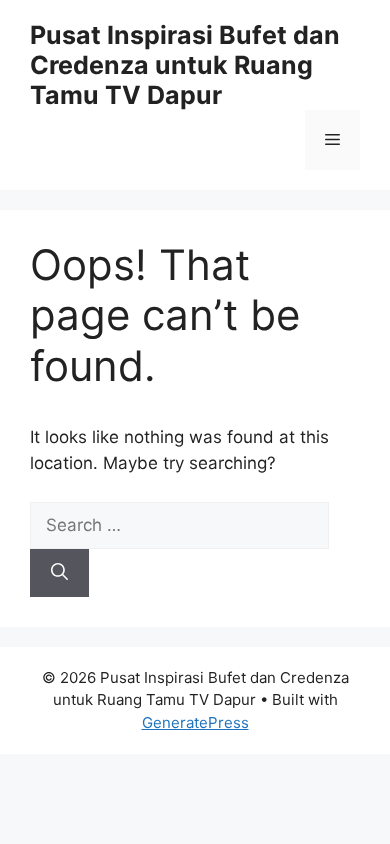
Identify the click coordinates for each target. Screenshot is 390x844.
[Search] (59, 573)
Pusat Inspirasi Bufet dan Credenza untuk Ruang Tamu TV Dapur (185, 65)
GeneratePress (195, 722)
